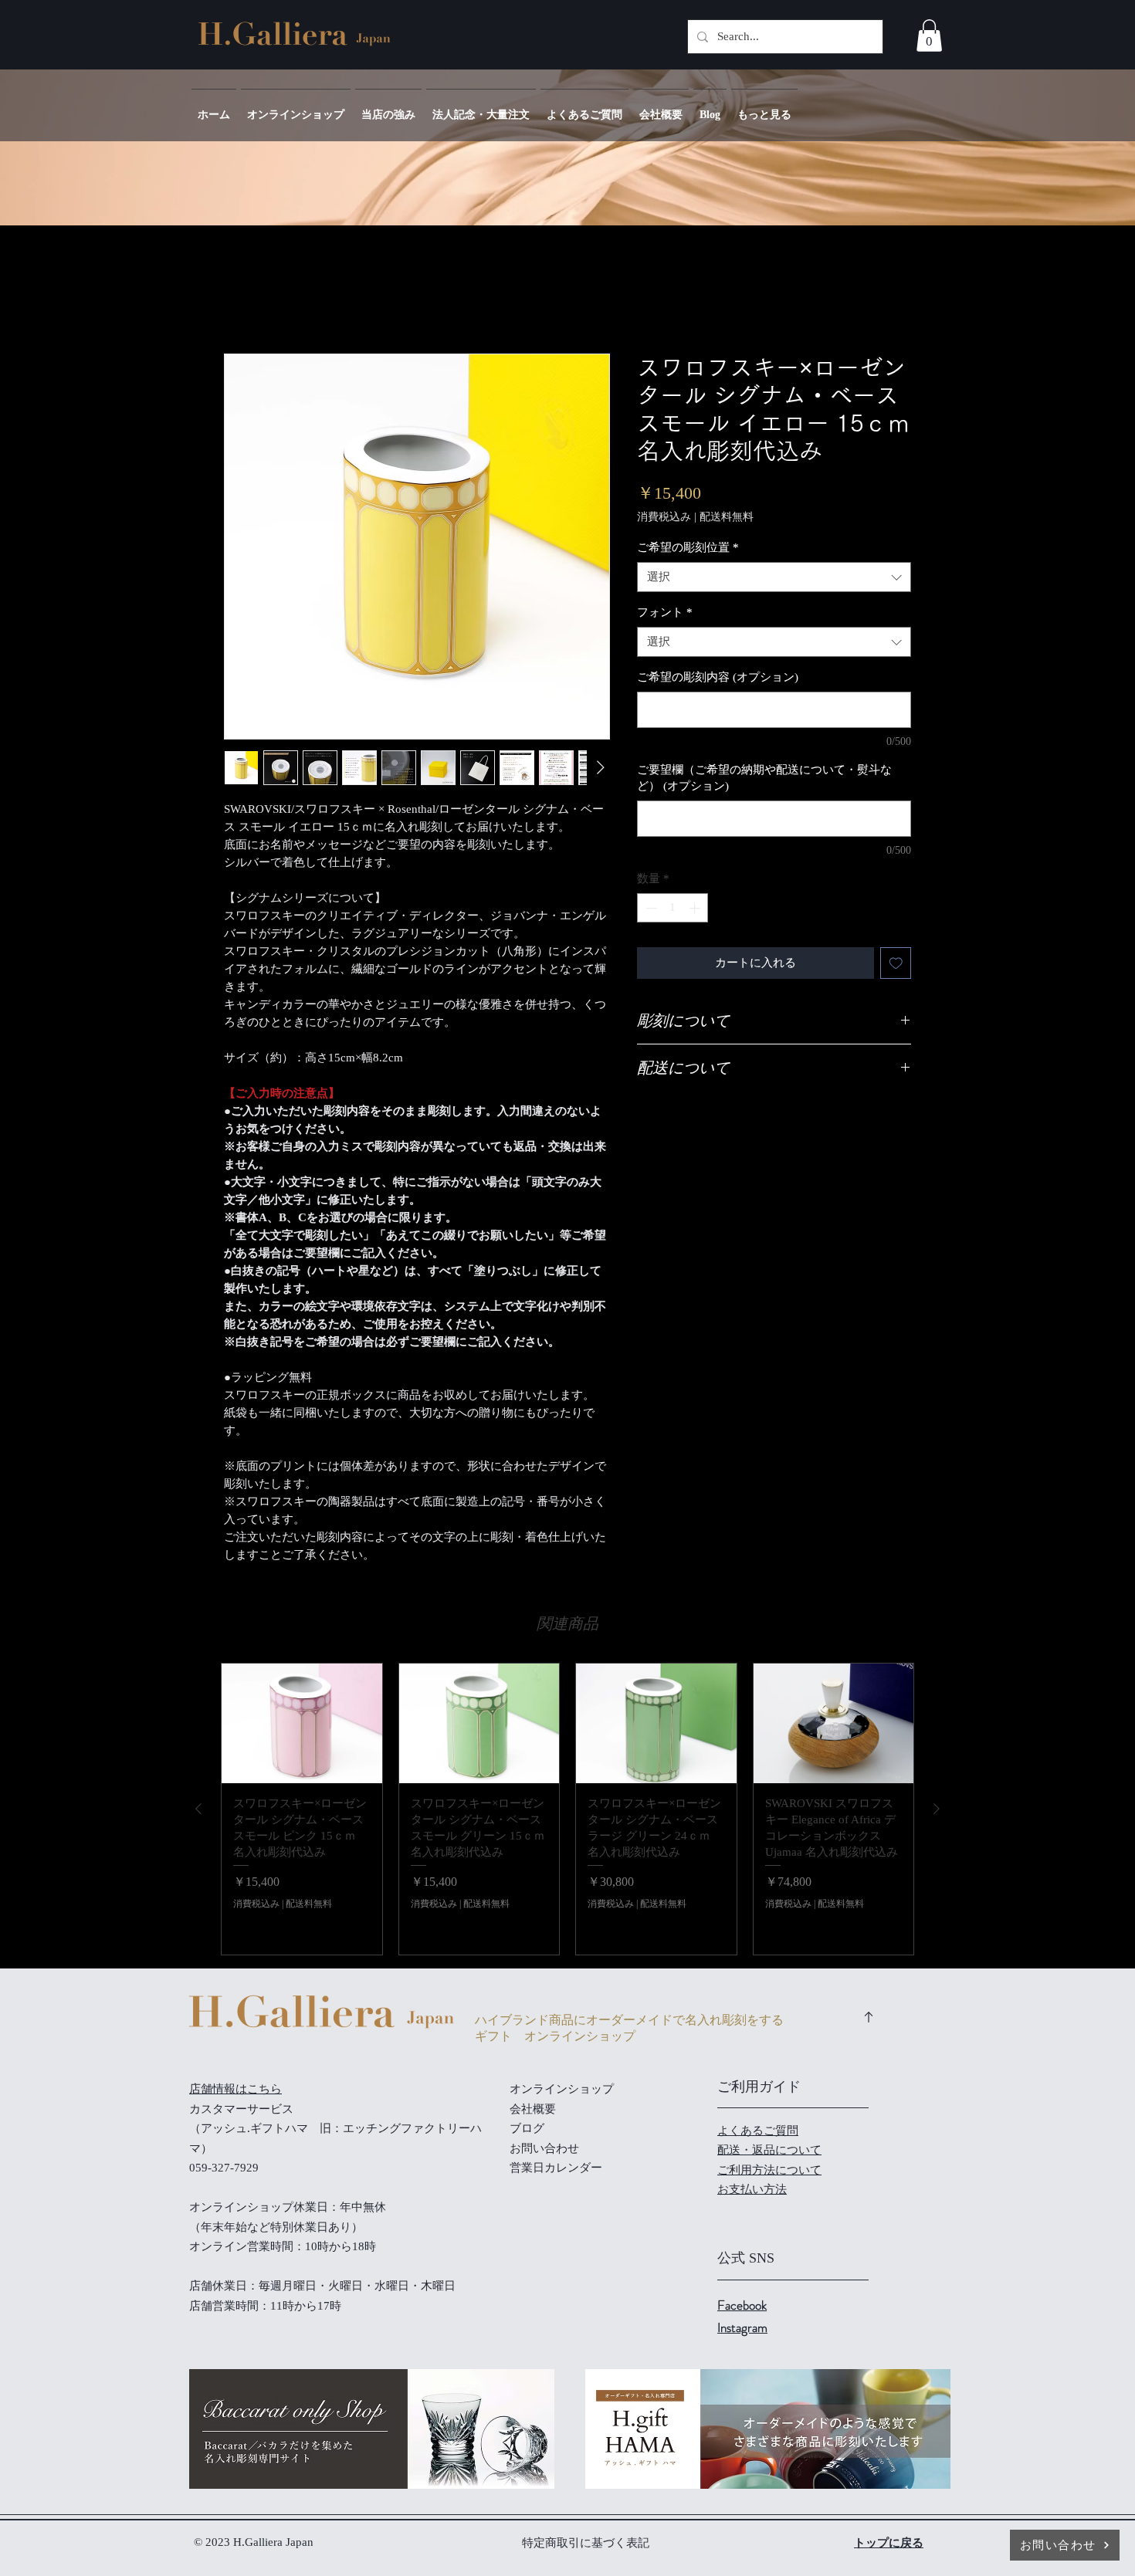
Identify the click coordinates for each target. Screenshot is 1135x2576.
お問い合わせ (544, 2148)
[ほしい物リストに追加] (896, 963)
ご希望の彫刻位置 (688, 547)
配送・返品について (769, 2150)
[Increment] (696, 908)
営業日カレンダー (556, 2168)
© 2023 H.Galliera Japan (255, 2542)
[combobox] (774, 577)
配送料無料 (727, 517)
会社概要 (533, 2109)
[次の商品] (937, 1809)
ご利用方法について (769, 2170)
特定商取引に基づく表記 (586, 2543)
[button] (929, 36)
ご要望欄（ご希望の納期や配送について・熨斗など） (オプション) (764, 778)
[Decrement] (650, 908)
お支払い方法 (752, 2189)
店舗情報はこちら (235, 2089)
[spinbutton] (673, 908)
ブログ (527, 2128)
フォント (665, 612)
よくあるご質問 (758, 2131)
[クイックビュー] (302, 1724)
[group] (567, 1809)
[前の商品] (198, 1809)
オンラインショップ (562, 2089)
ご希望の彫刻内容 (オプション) (718, 677)
